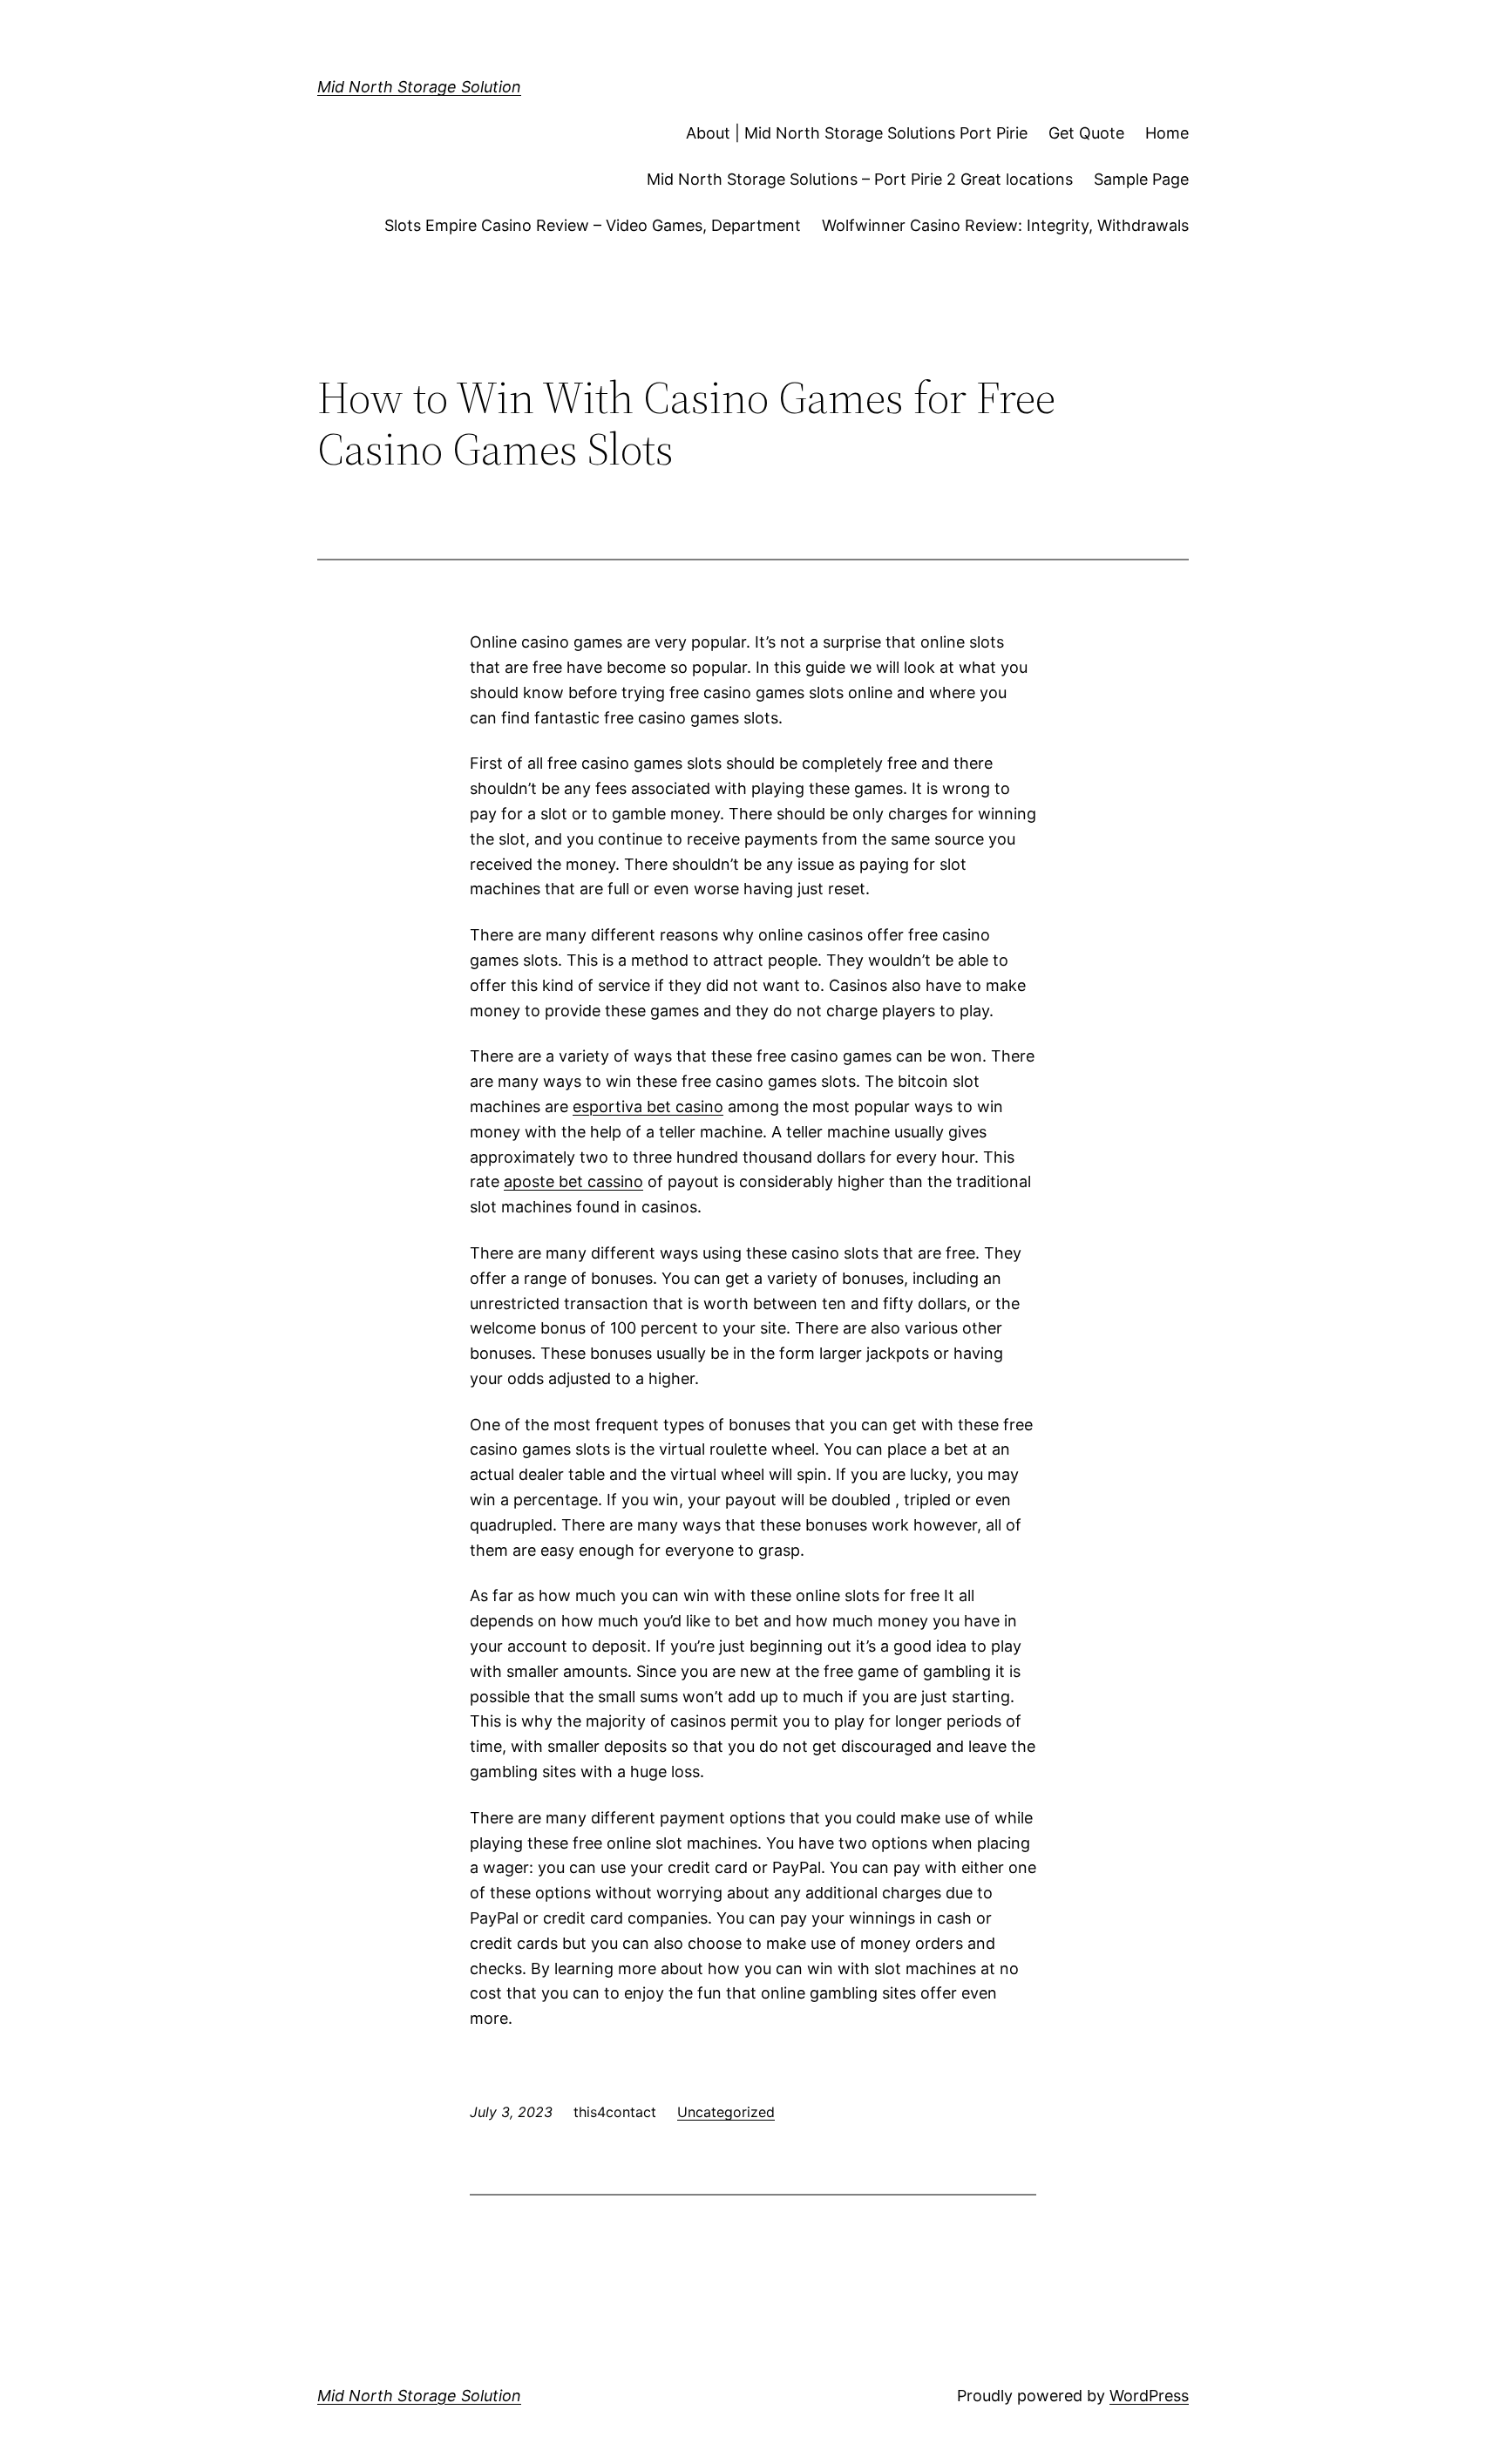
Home (1167, 133)
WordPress (1149, 2396)
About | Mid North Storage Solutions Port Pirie (857, 133)
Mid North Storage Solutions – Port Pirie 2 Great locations (860, 179)
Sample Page (1141, 179)
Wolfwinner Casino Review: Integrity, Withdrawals (1005, 225)
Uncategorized (726, 2112)
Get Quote (1086, 133)
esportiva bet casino (648, 1106)
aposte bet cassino (573, 1181)
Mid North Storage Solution (419, 87)
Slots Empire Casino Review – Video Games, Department (593, 225)
